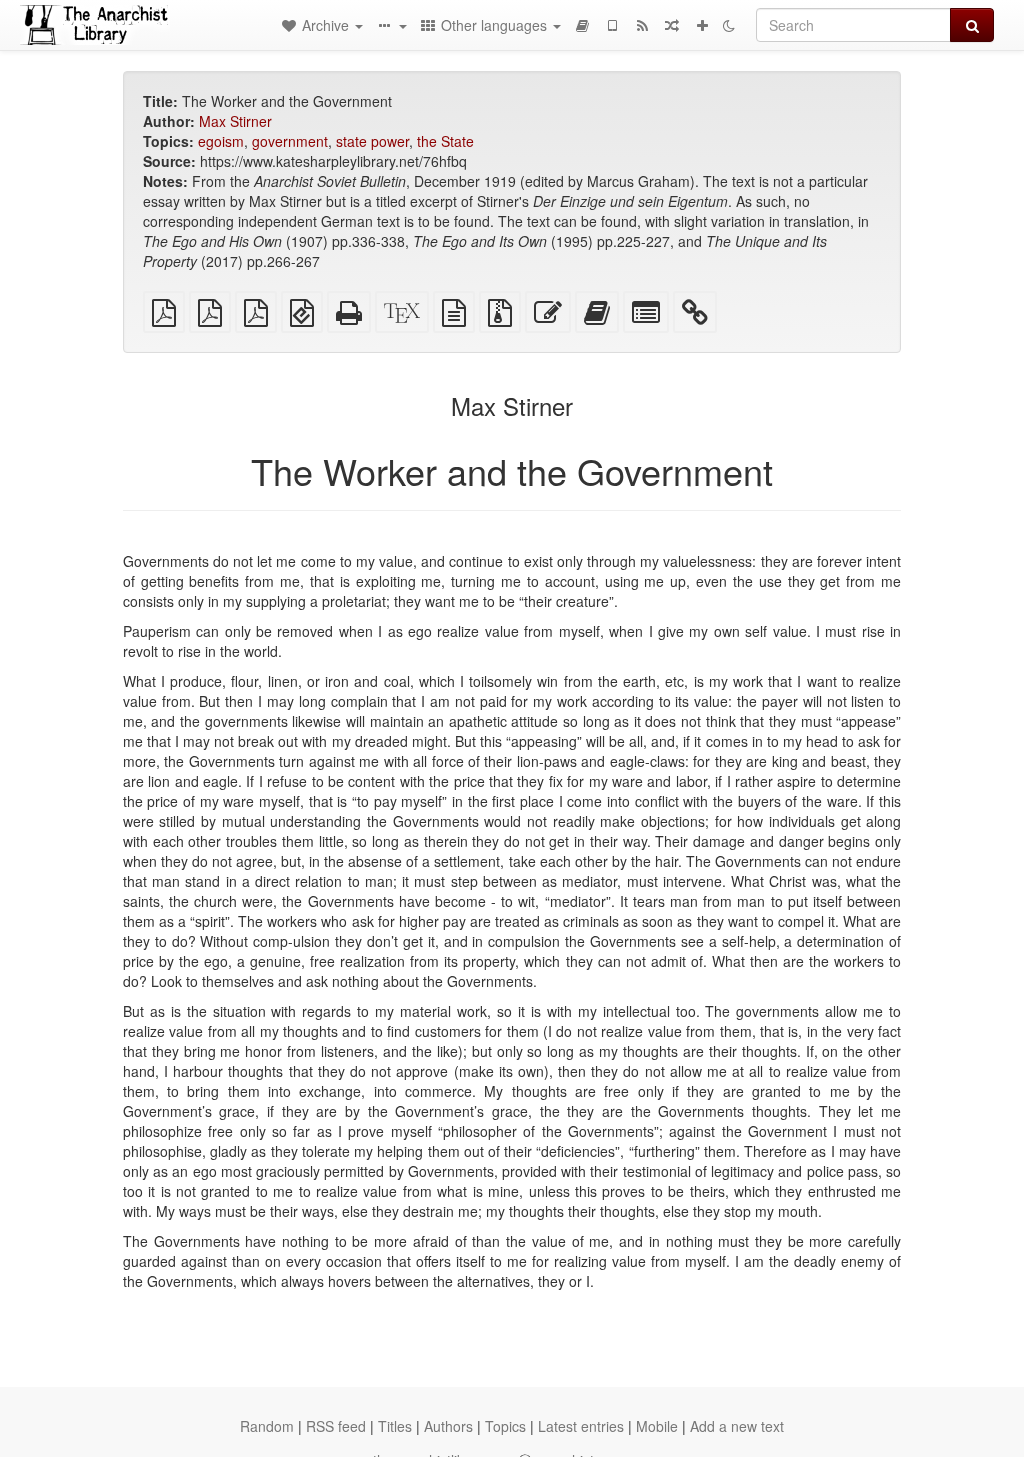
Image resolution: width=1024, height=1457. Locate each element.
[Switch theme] (729, 25)
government (290, 141)
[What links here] (695, 317)
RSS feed (336, 1426)
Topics (505, 1426)
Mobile (657, 1426)
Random (267, 1426)
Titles (395, 1426)
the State (445, 141)
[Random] (672, 25)
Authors (448, 1426)
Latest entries (581, 1426)
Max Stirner (235, 121)
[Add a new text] (702, 25)
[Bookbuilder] (582, 25)
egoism (221, 141)
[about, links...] (391, 25)
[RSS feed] (642, 25)
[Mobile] (612, 25)
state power (372, 141)
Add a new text (737, 1426)
